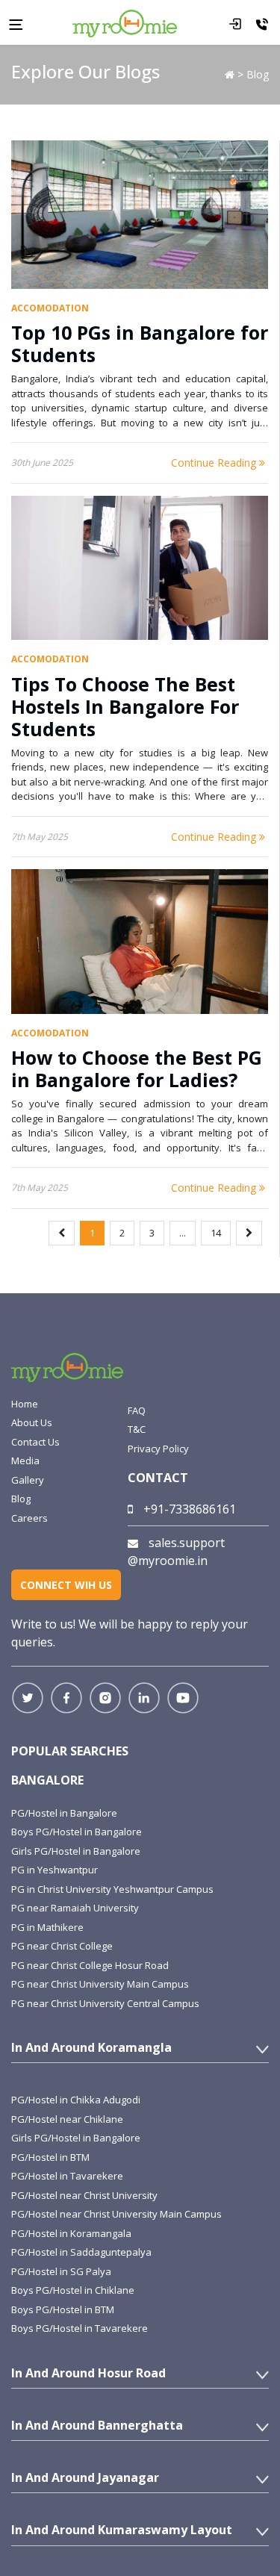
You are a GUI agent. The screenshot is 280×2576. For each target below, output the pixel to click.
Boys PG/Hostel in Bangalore (77, 1832)
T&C (137, 1429)
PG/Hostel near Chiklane (67, 2119)
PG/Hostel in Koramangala (71, 2233)
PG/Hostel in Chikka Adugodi (76, 2100)
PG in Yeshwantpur (55, 1870)
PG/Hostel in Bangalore (64, 1813)
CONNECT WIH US (66, 1585)
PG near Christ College (62, 1946)
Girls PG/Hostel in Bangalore (76, 1851)
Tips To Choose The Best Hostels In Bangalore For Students (125, 706)
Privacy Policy (158, 1449)
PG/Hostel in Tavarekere (67, 2176)
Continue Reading (215, 463)
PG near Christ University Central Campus (105, 2003)
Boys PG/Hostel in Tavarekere (80, 2328)
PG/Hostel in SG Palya (61, 2271)
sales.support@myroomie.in (176, 1552)
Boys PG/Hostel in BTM (63, 2309)
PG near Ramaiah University (75, 1908)
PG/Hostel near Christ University (84, 2195)
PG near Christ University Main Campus (100, 1984)
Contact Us (35, 1442)
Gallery (28, 1480)
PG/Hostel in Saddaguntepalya (81, 2252)
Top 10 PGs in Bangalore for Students (140, 343)
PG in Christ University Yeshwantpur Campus (112, 1889)
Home (25, 1404)
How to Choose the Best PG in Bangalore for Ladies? (137, 1068)
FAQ (137, 1410)
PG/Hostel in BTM (50, 2157)
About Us (32, 1422)
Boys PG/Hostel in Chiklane (73, 2290)
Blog (21, 1499)
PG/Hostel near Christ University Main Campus (116, 2214)
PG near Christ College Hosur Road (90, 1965)
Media (25, 1460)
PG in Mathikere (47, 1927)
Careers (29, 1518)
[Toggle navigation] (16, 23)
